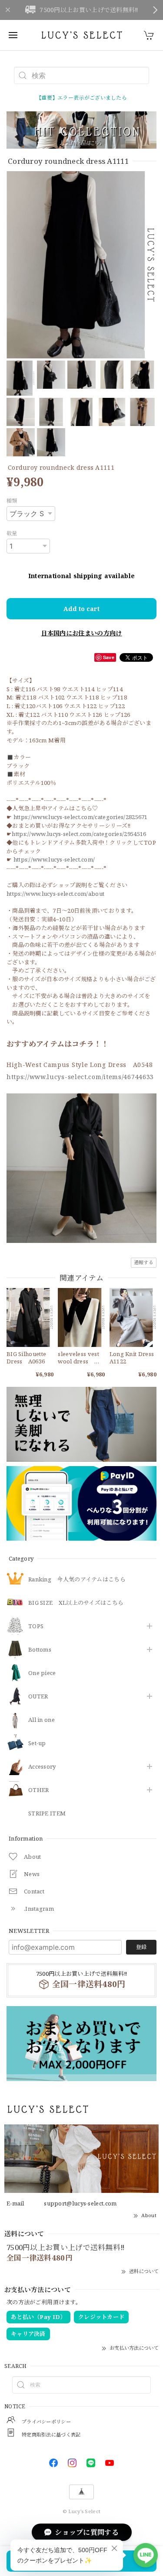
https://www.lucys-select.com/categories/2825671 (81, 817)
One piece (42, 1673)
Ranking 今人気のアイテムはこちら (77, 1580)
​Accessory (42, 1767)
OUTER (38, 1697)
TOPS (36, 1626)
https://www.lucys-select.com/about (55, 894)
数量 (12, 533)
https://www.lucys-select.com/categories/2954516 (79, 834)
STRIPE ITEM (47, 1814)
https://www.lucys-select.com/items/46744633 (80, 1077)
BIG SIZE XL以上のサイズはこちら (76, 1603)
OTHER (39, 1790)
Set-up (37, 1743)
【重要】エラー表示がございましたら (81, 98)
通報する (144, 1262)
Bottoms (40, 1650)
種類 (12, 501)
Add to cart (81, 609)
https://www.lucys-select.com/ (54, 859)
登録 (141, 1947)
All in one (42, 1720)
